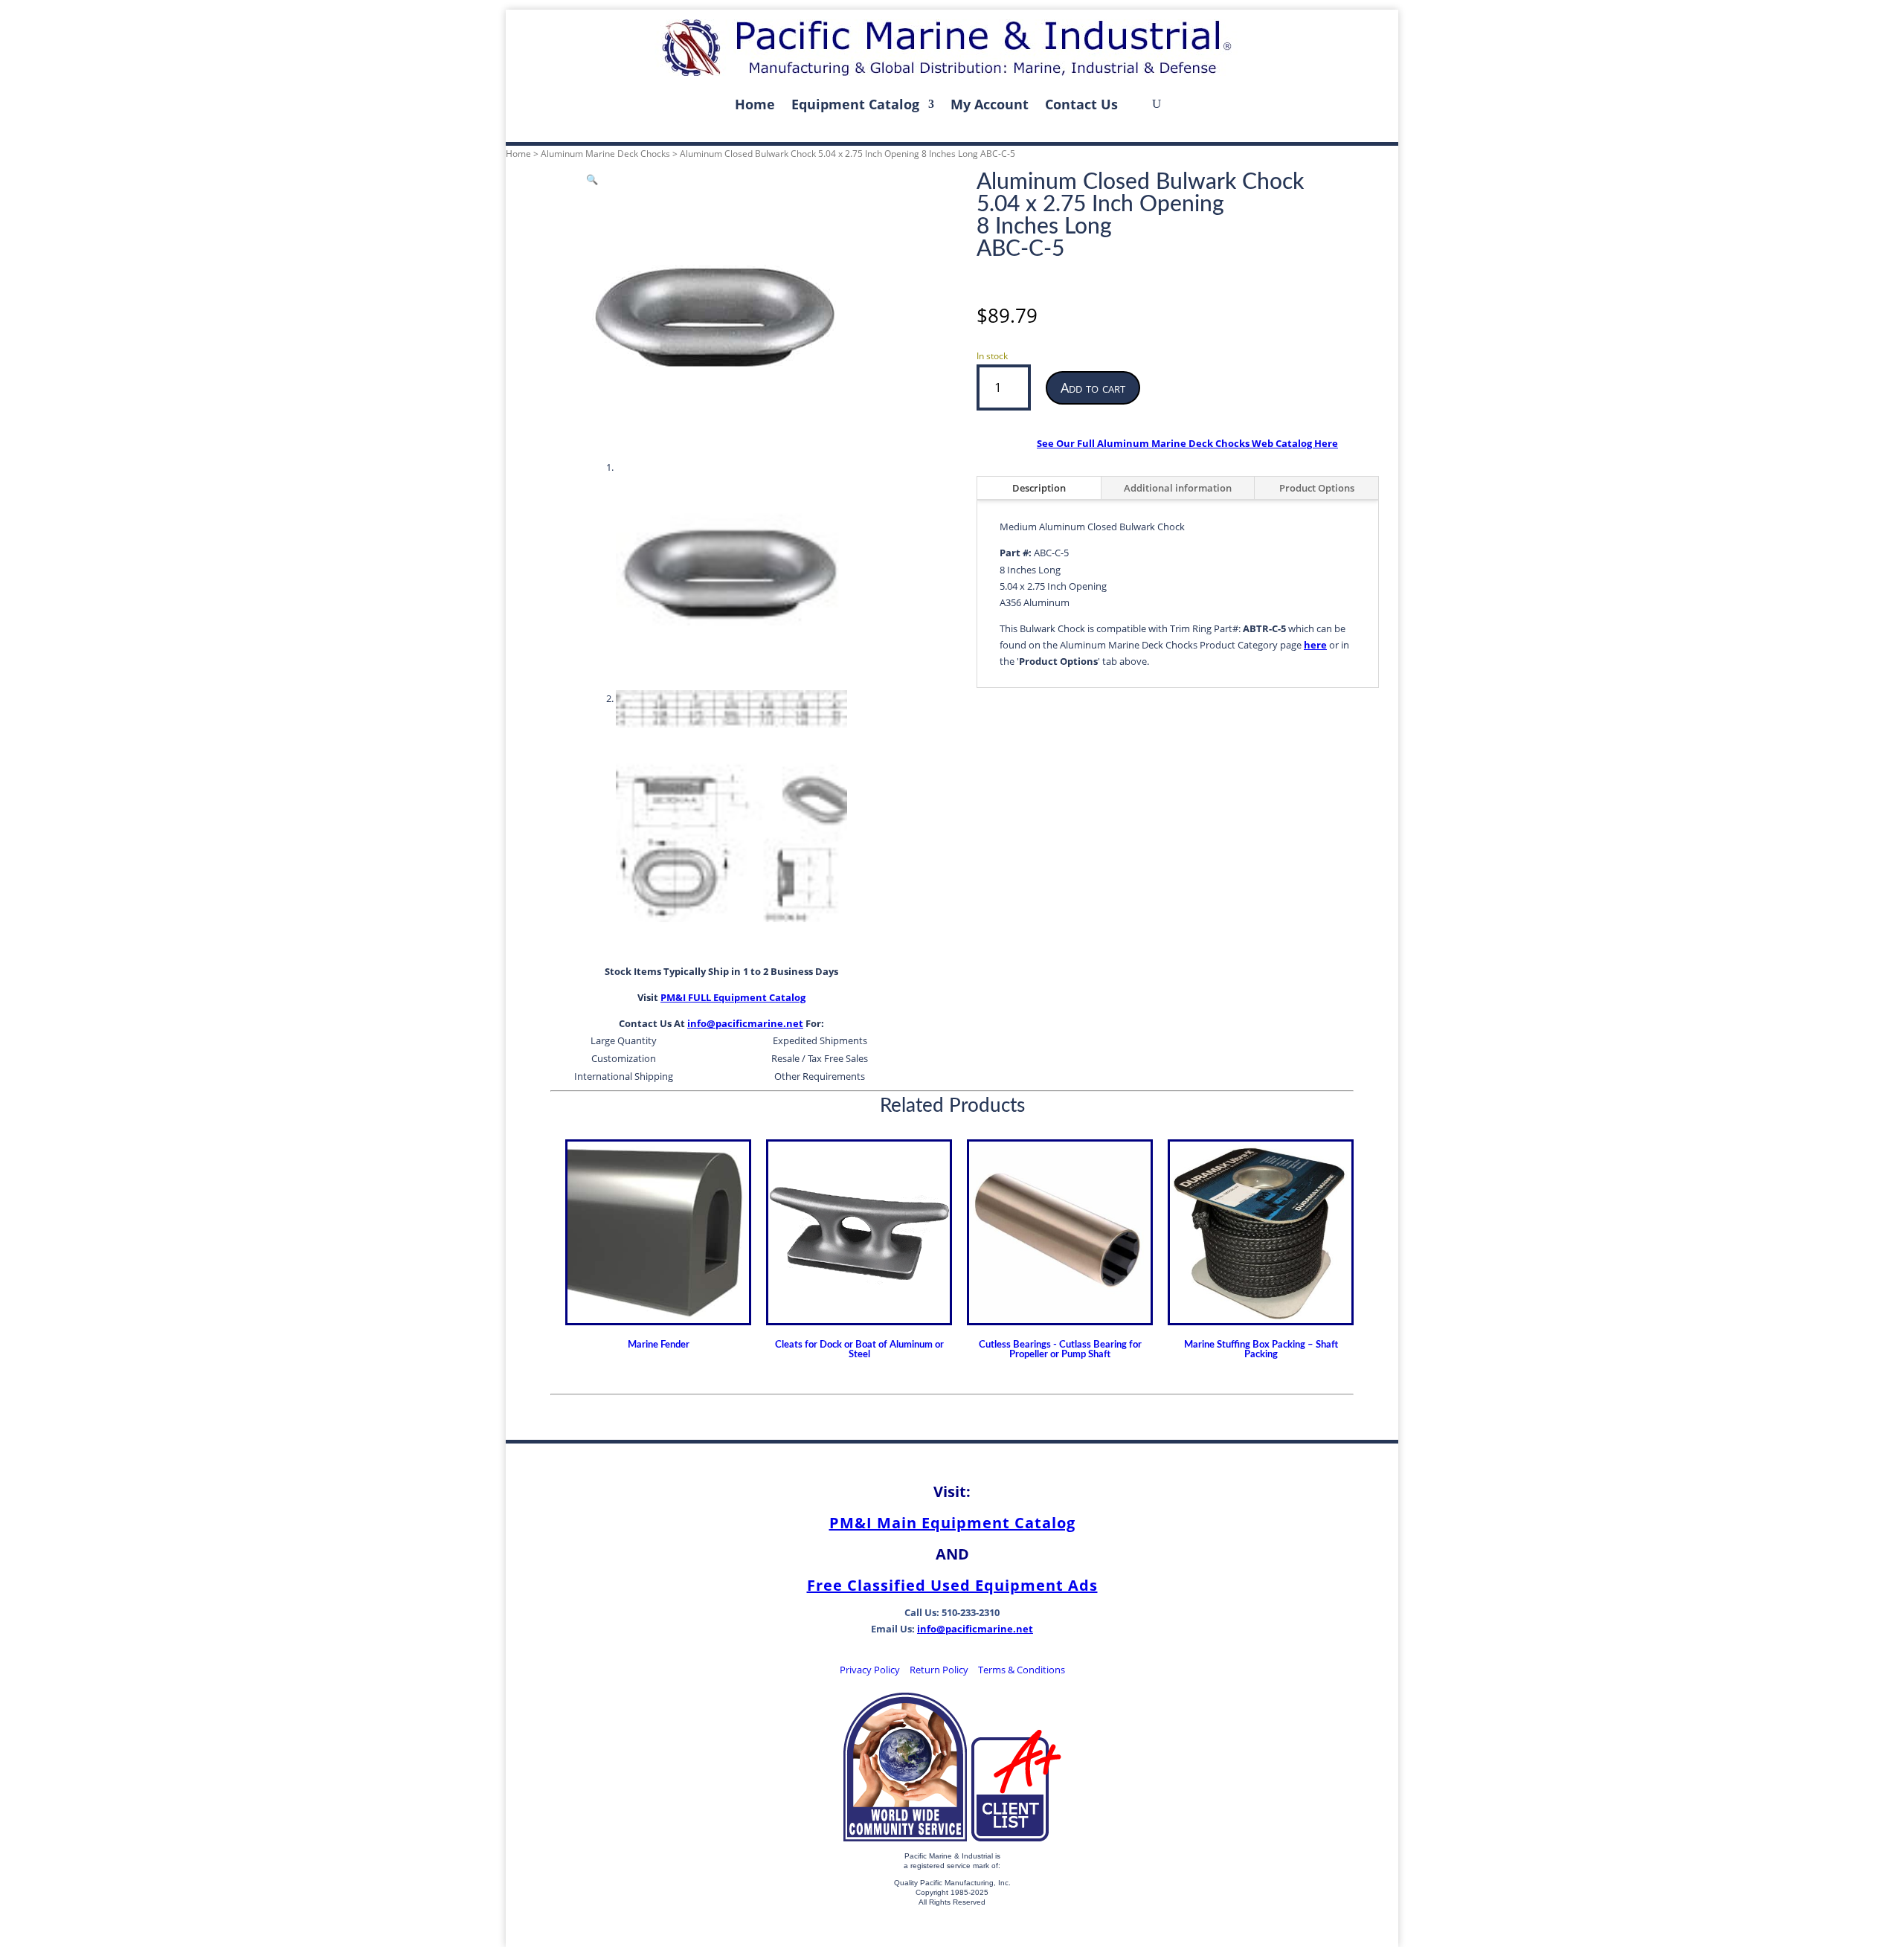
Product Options (1317, 488)
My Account (990, 104)
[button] (592, 179)
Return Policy (939, 1670)
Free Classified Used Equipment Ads (952, 1585)
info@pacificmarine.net (745, 1023)
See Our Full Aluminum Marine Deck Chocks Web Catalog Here (1187, 443)
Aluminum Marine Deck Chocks (605, 154)
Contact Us (1081, 104)
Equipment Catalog (855, 104)
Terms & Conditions (1022, 1670)
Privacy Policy (870, 1670)
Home (755, 104)
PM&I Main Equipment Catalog (952, 1523)
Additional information (1178, 488)
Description (1039, 488)
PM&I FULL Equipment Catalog (733, 997)
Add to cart (1093, 387)
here (1315, 645)
